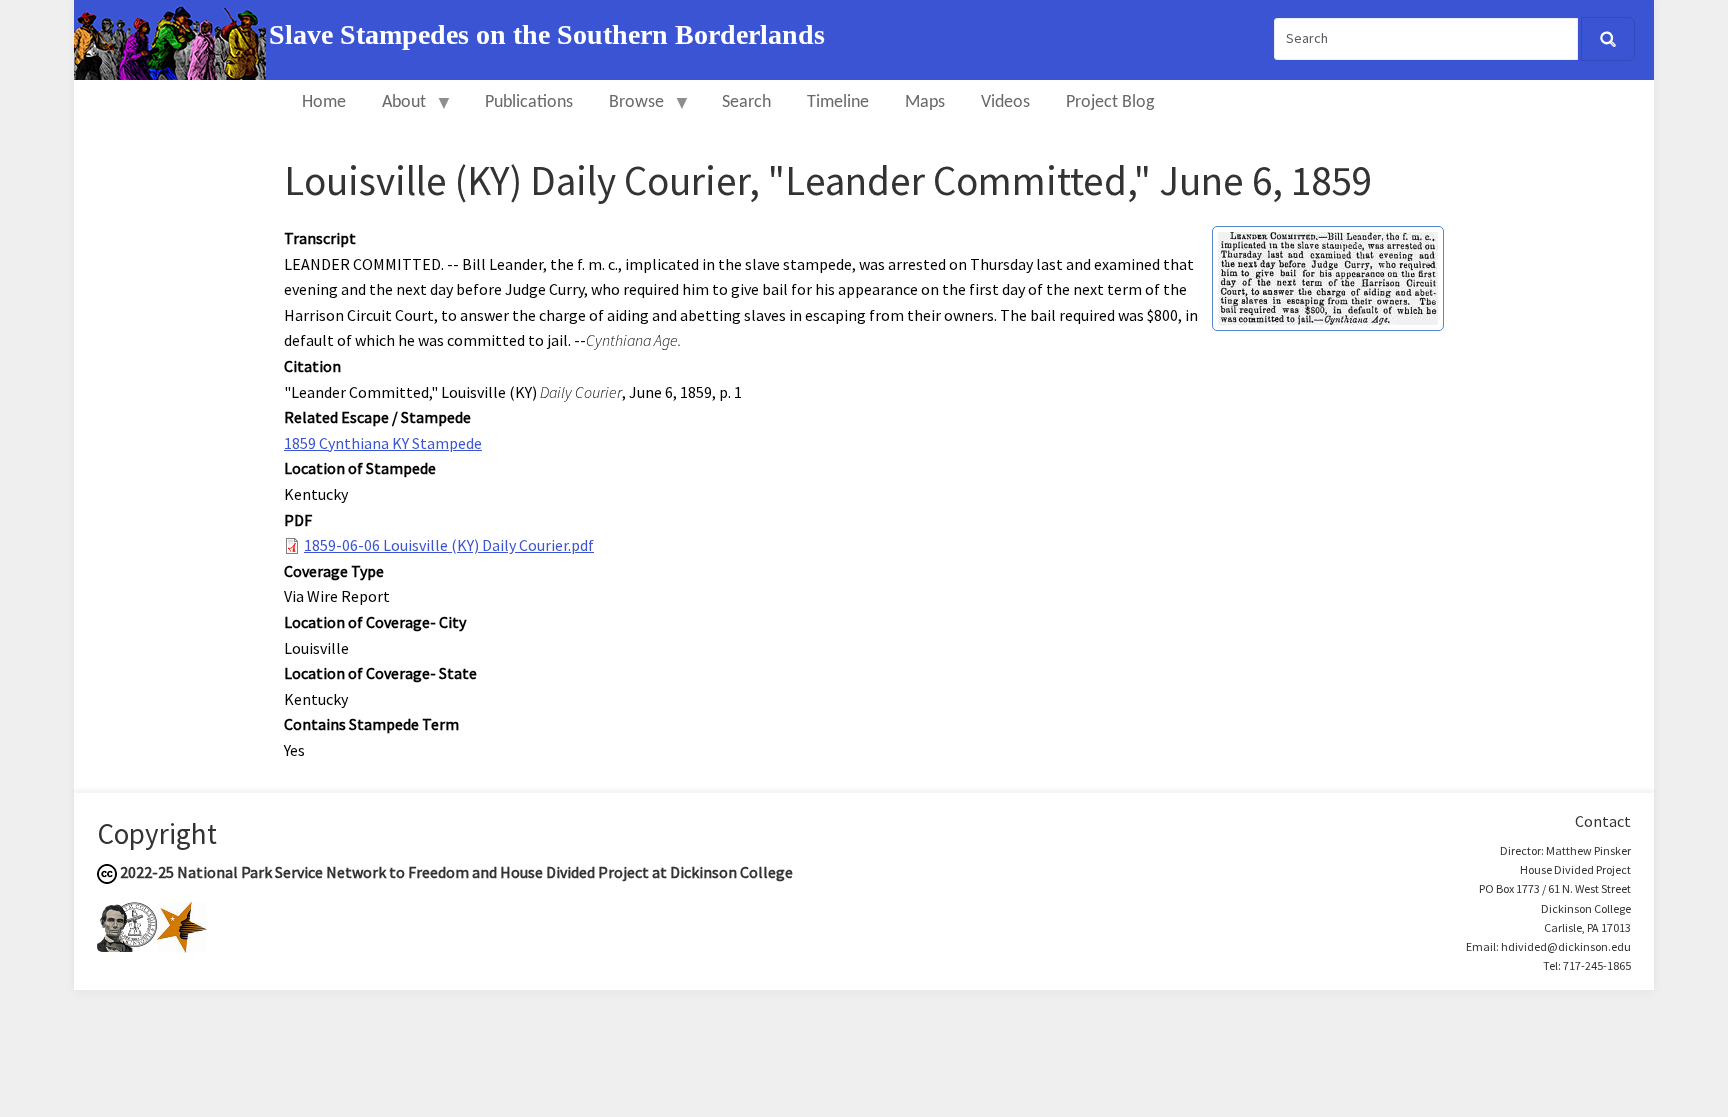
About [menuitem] (395, 111)
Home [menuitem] (324, 102)
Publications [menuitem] (529, 102)
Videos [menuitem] (1005, 102)
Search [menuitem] (746, 102)
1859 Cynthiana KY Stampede (383, 443)
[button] (1328, 276)
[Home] (171, 38)
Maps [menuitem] (925, 102)
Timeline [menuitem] (838, 102)
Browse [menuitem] (627, 111)
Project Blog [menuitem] (1110, 102)
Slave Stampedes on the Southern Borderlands (547, 34)
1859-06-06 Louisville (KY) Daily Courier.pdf (449, 545)
